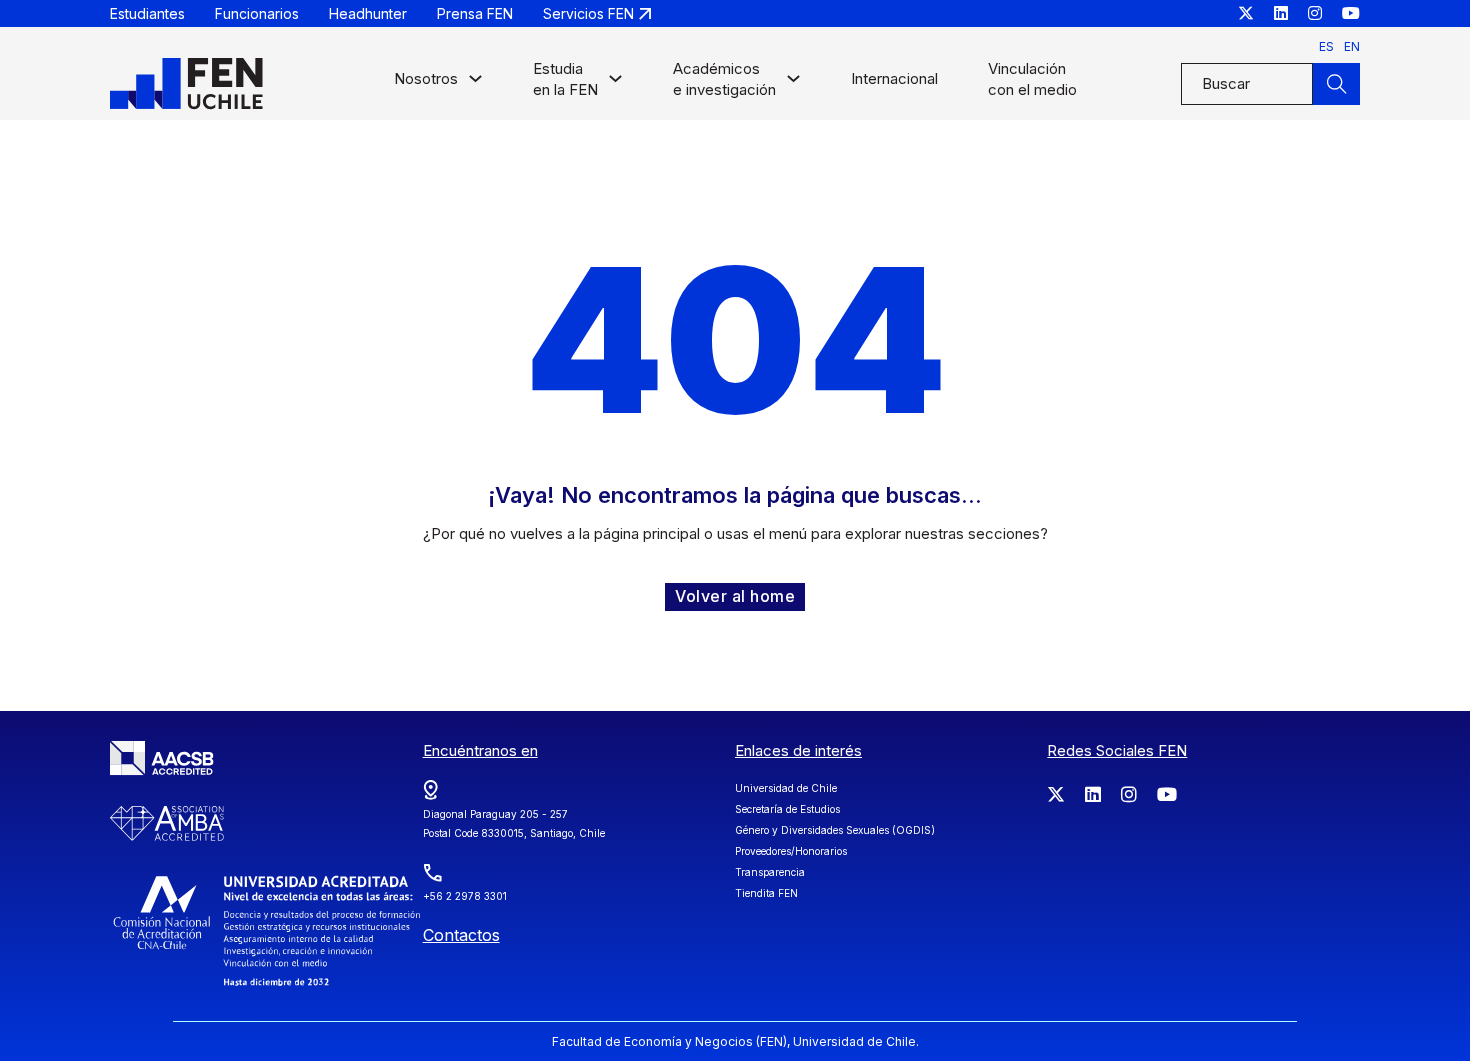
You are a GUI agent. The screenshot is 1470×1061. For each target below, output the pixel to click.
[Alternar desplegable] (475, 83)
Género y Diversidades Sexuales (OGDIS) (835, 830)
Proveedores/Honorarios (791, 851)
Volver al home (735, 596)
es (1326, 46)
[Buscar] (1336, 84)
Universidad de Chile (786, 788)
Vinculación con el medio (1032, 79)
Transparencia (770, 872)
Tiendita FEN (766, 893)
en (1352, 46)
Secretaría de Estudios (787, 809)
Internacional (894, 78)
